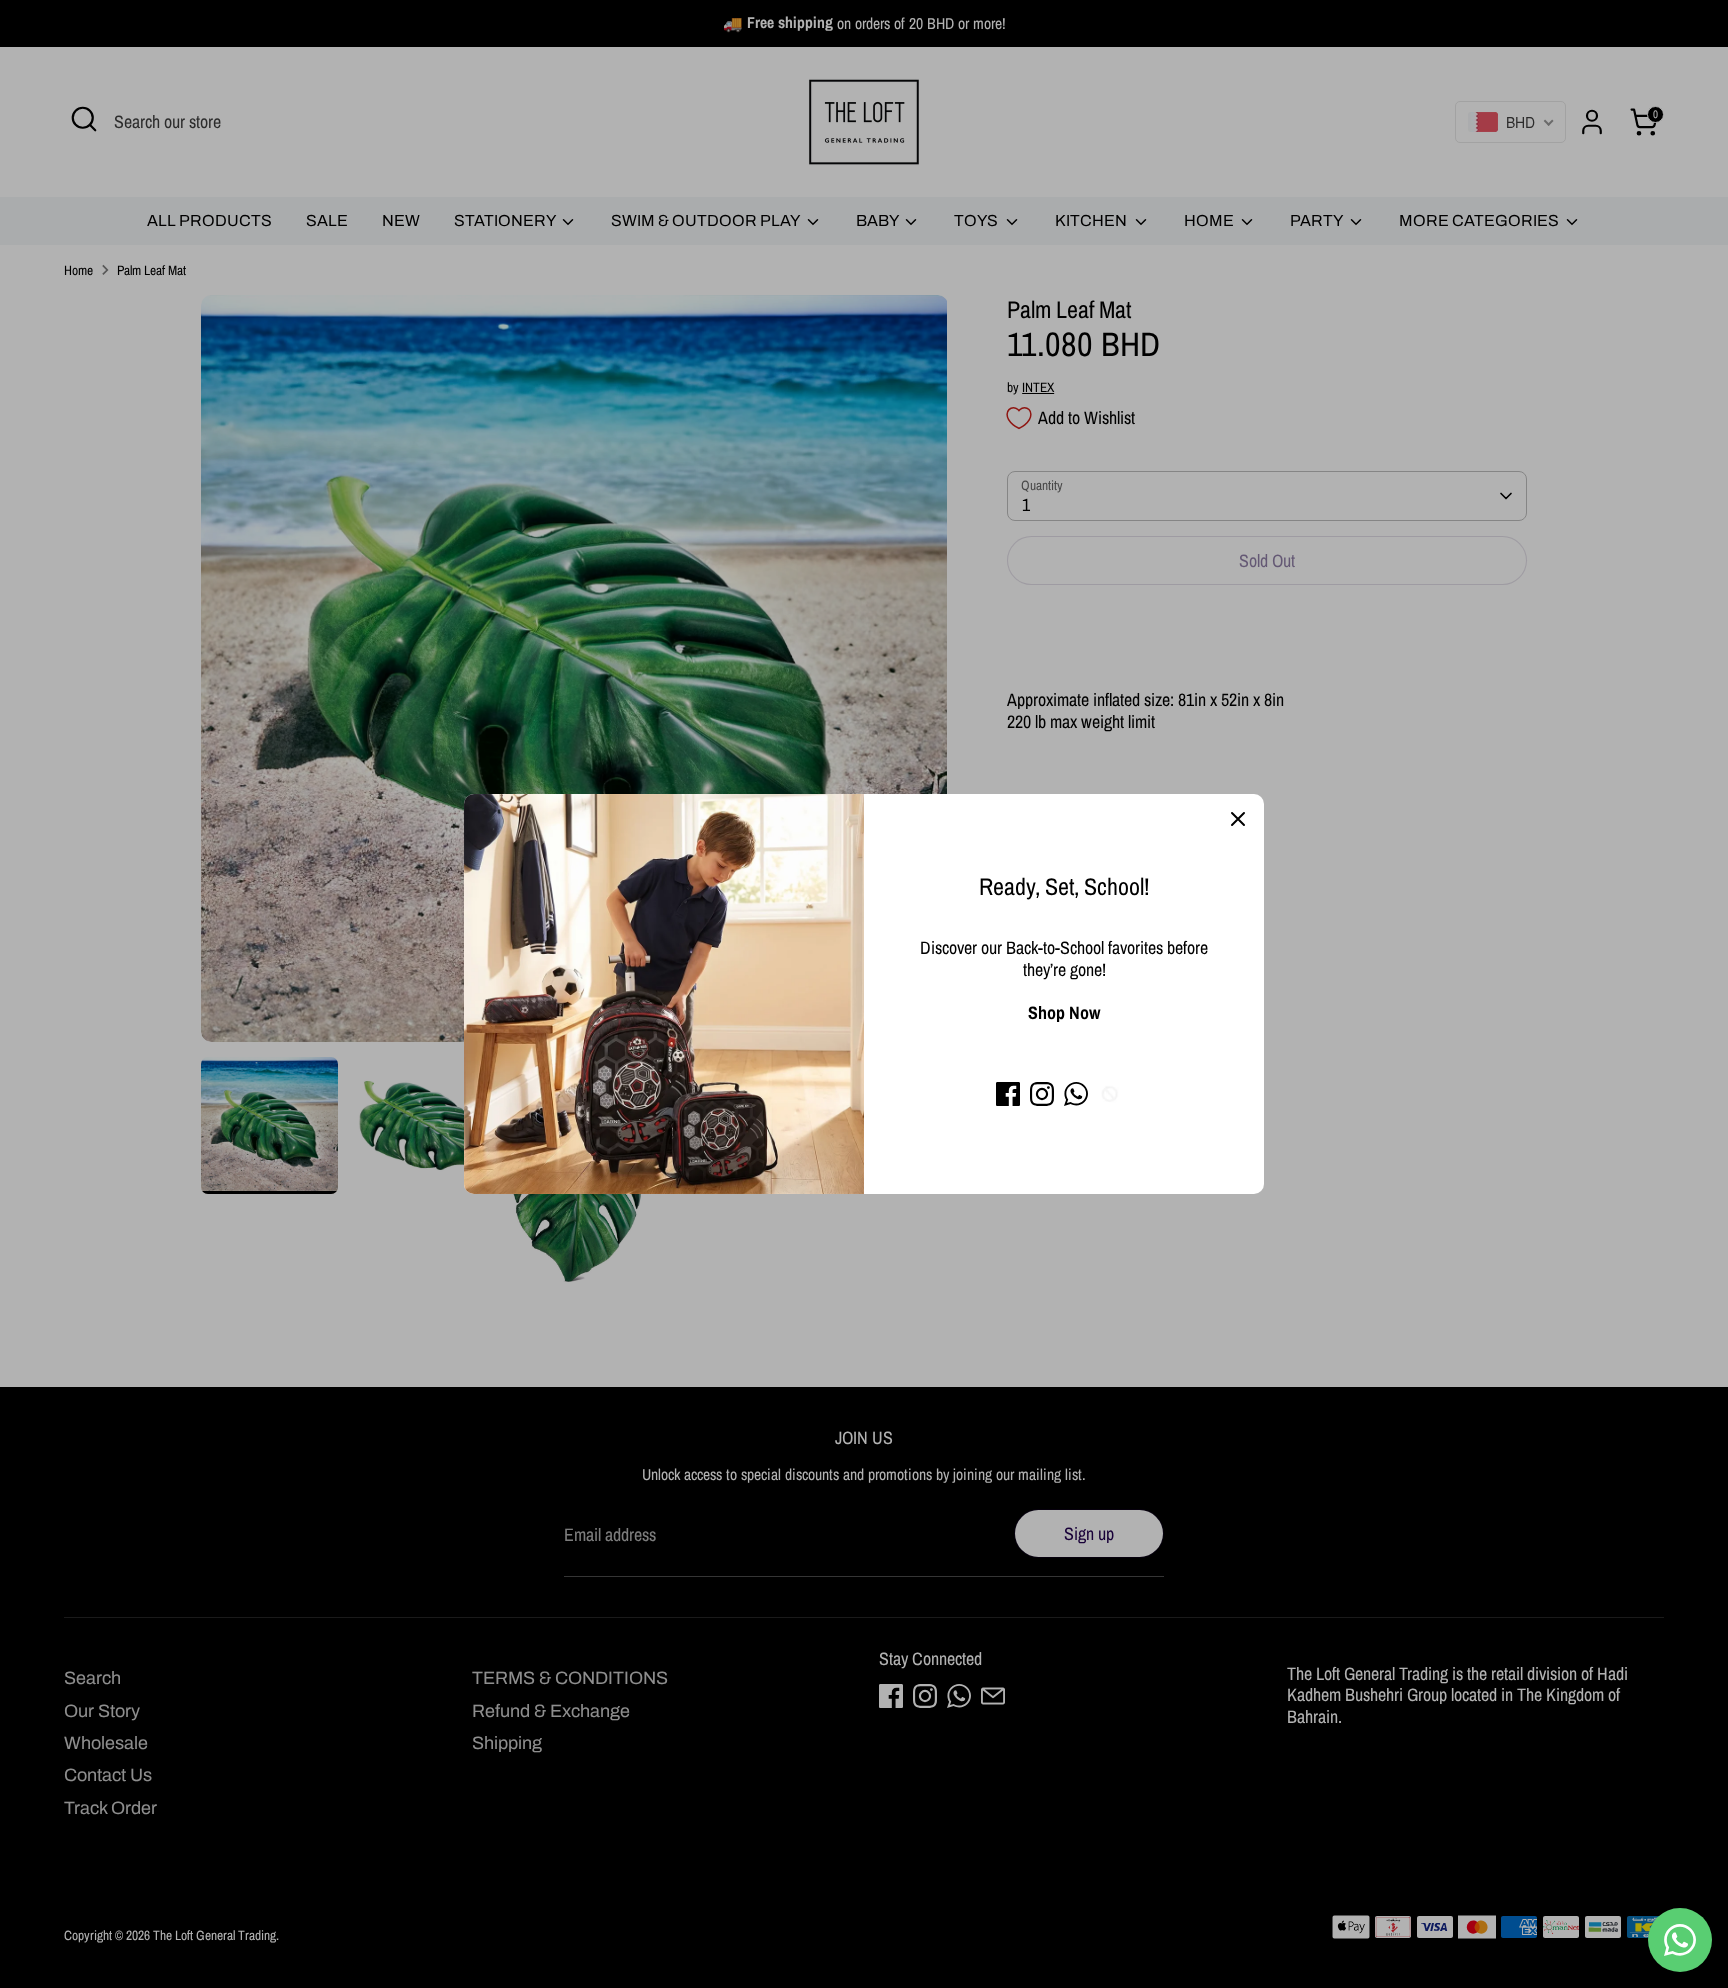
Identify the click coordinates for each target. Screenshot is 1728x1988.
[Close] (1238, 820)
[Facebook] (1008, 1094)
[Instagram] (1042, 1094)
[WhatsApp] (1076, 1094)
